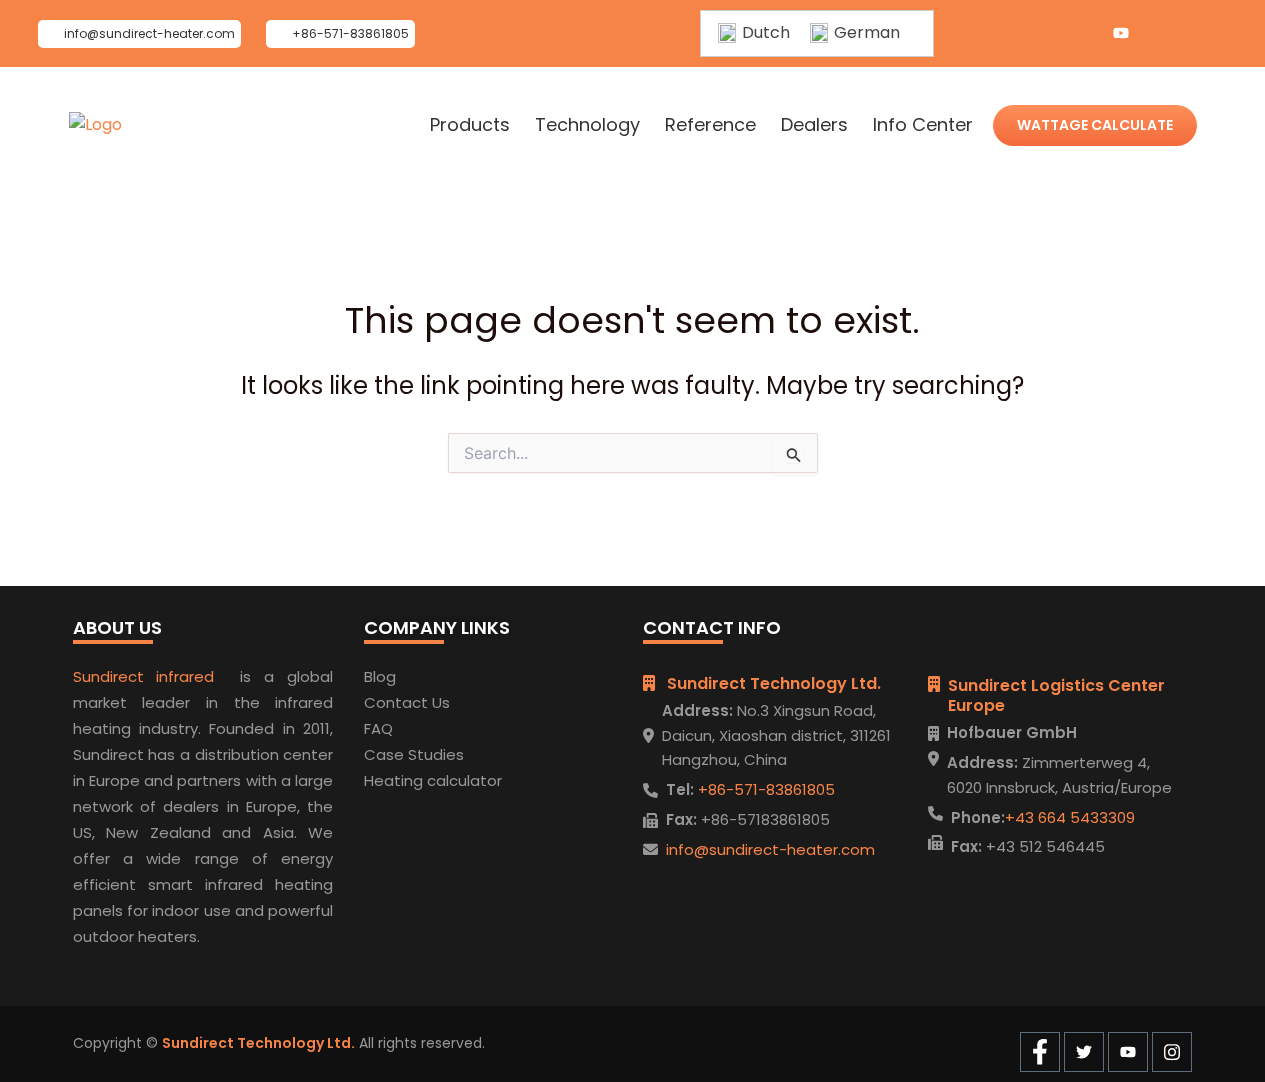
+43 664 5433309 (1070, 817)
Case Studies (414, 754)
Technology (587, 125)
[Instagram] (1161, 34)
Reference (710, 125)
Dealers (814, 125)
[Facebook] (1041, 34)
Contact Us (407, 702)
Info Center (923, 125)
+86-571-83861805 (764, 789)
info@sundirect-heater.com (770, 849)
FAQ (378, 728)
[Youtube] (1121, 34)
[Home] (95, 125)
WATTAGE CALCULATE (1095, 125)
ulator (480, 780)
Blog (380, 676)
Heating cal (406, 780)
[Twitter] (1081, 34)
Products (470, 125)
